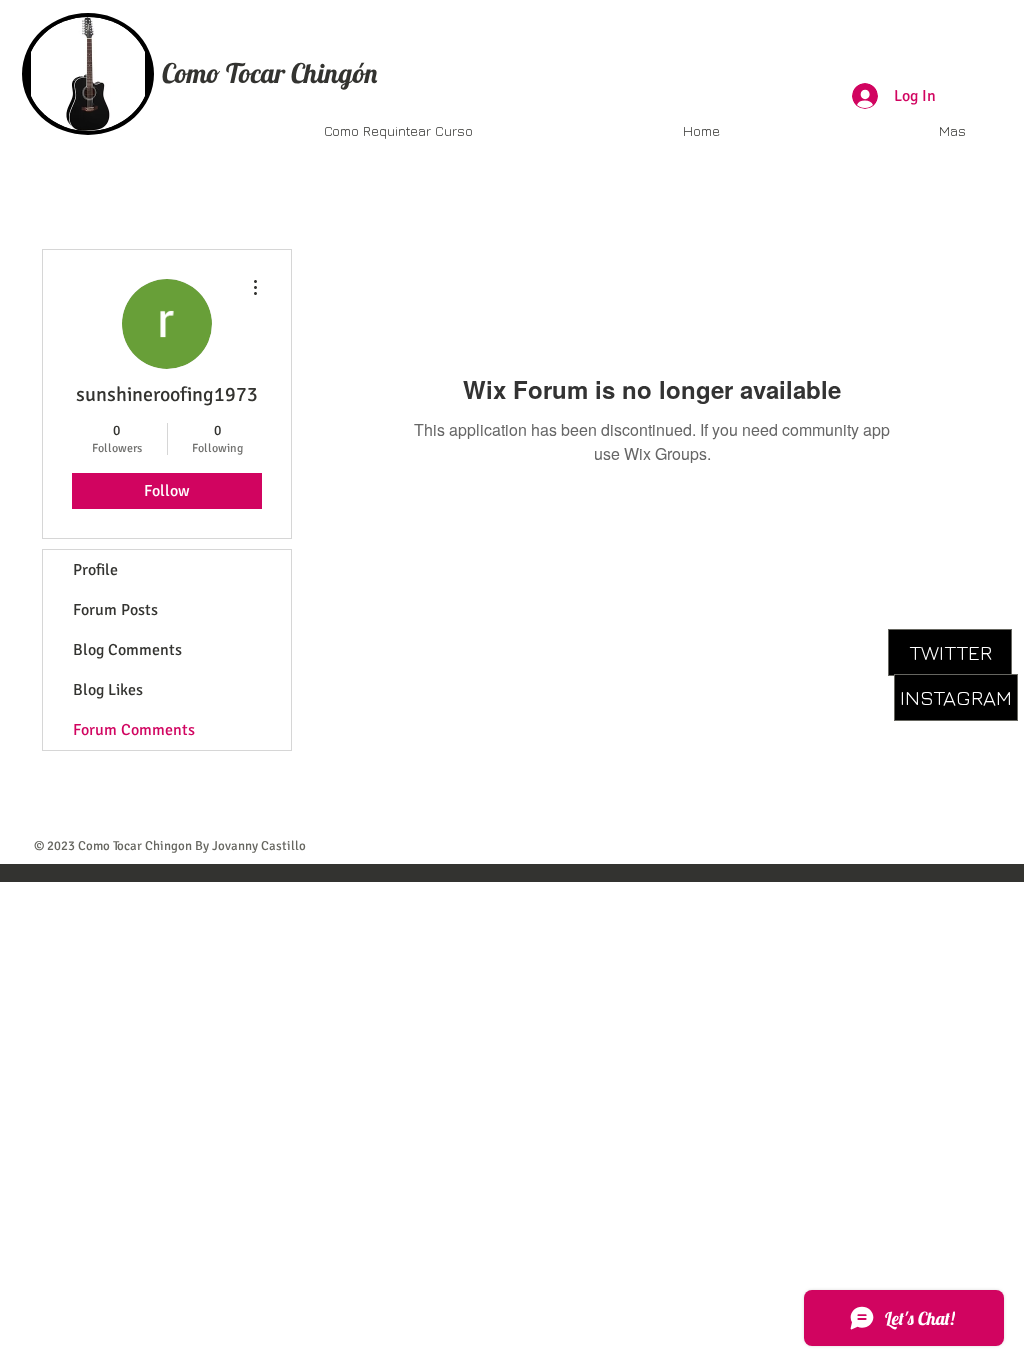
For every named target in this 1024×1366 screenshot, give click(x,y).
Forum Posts (115, 610)
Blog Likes (108, 690)
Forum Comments (134, 730)
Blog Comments (127, 650)
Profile (95, 570)
